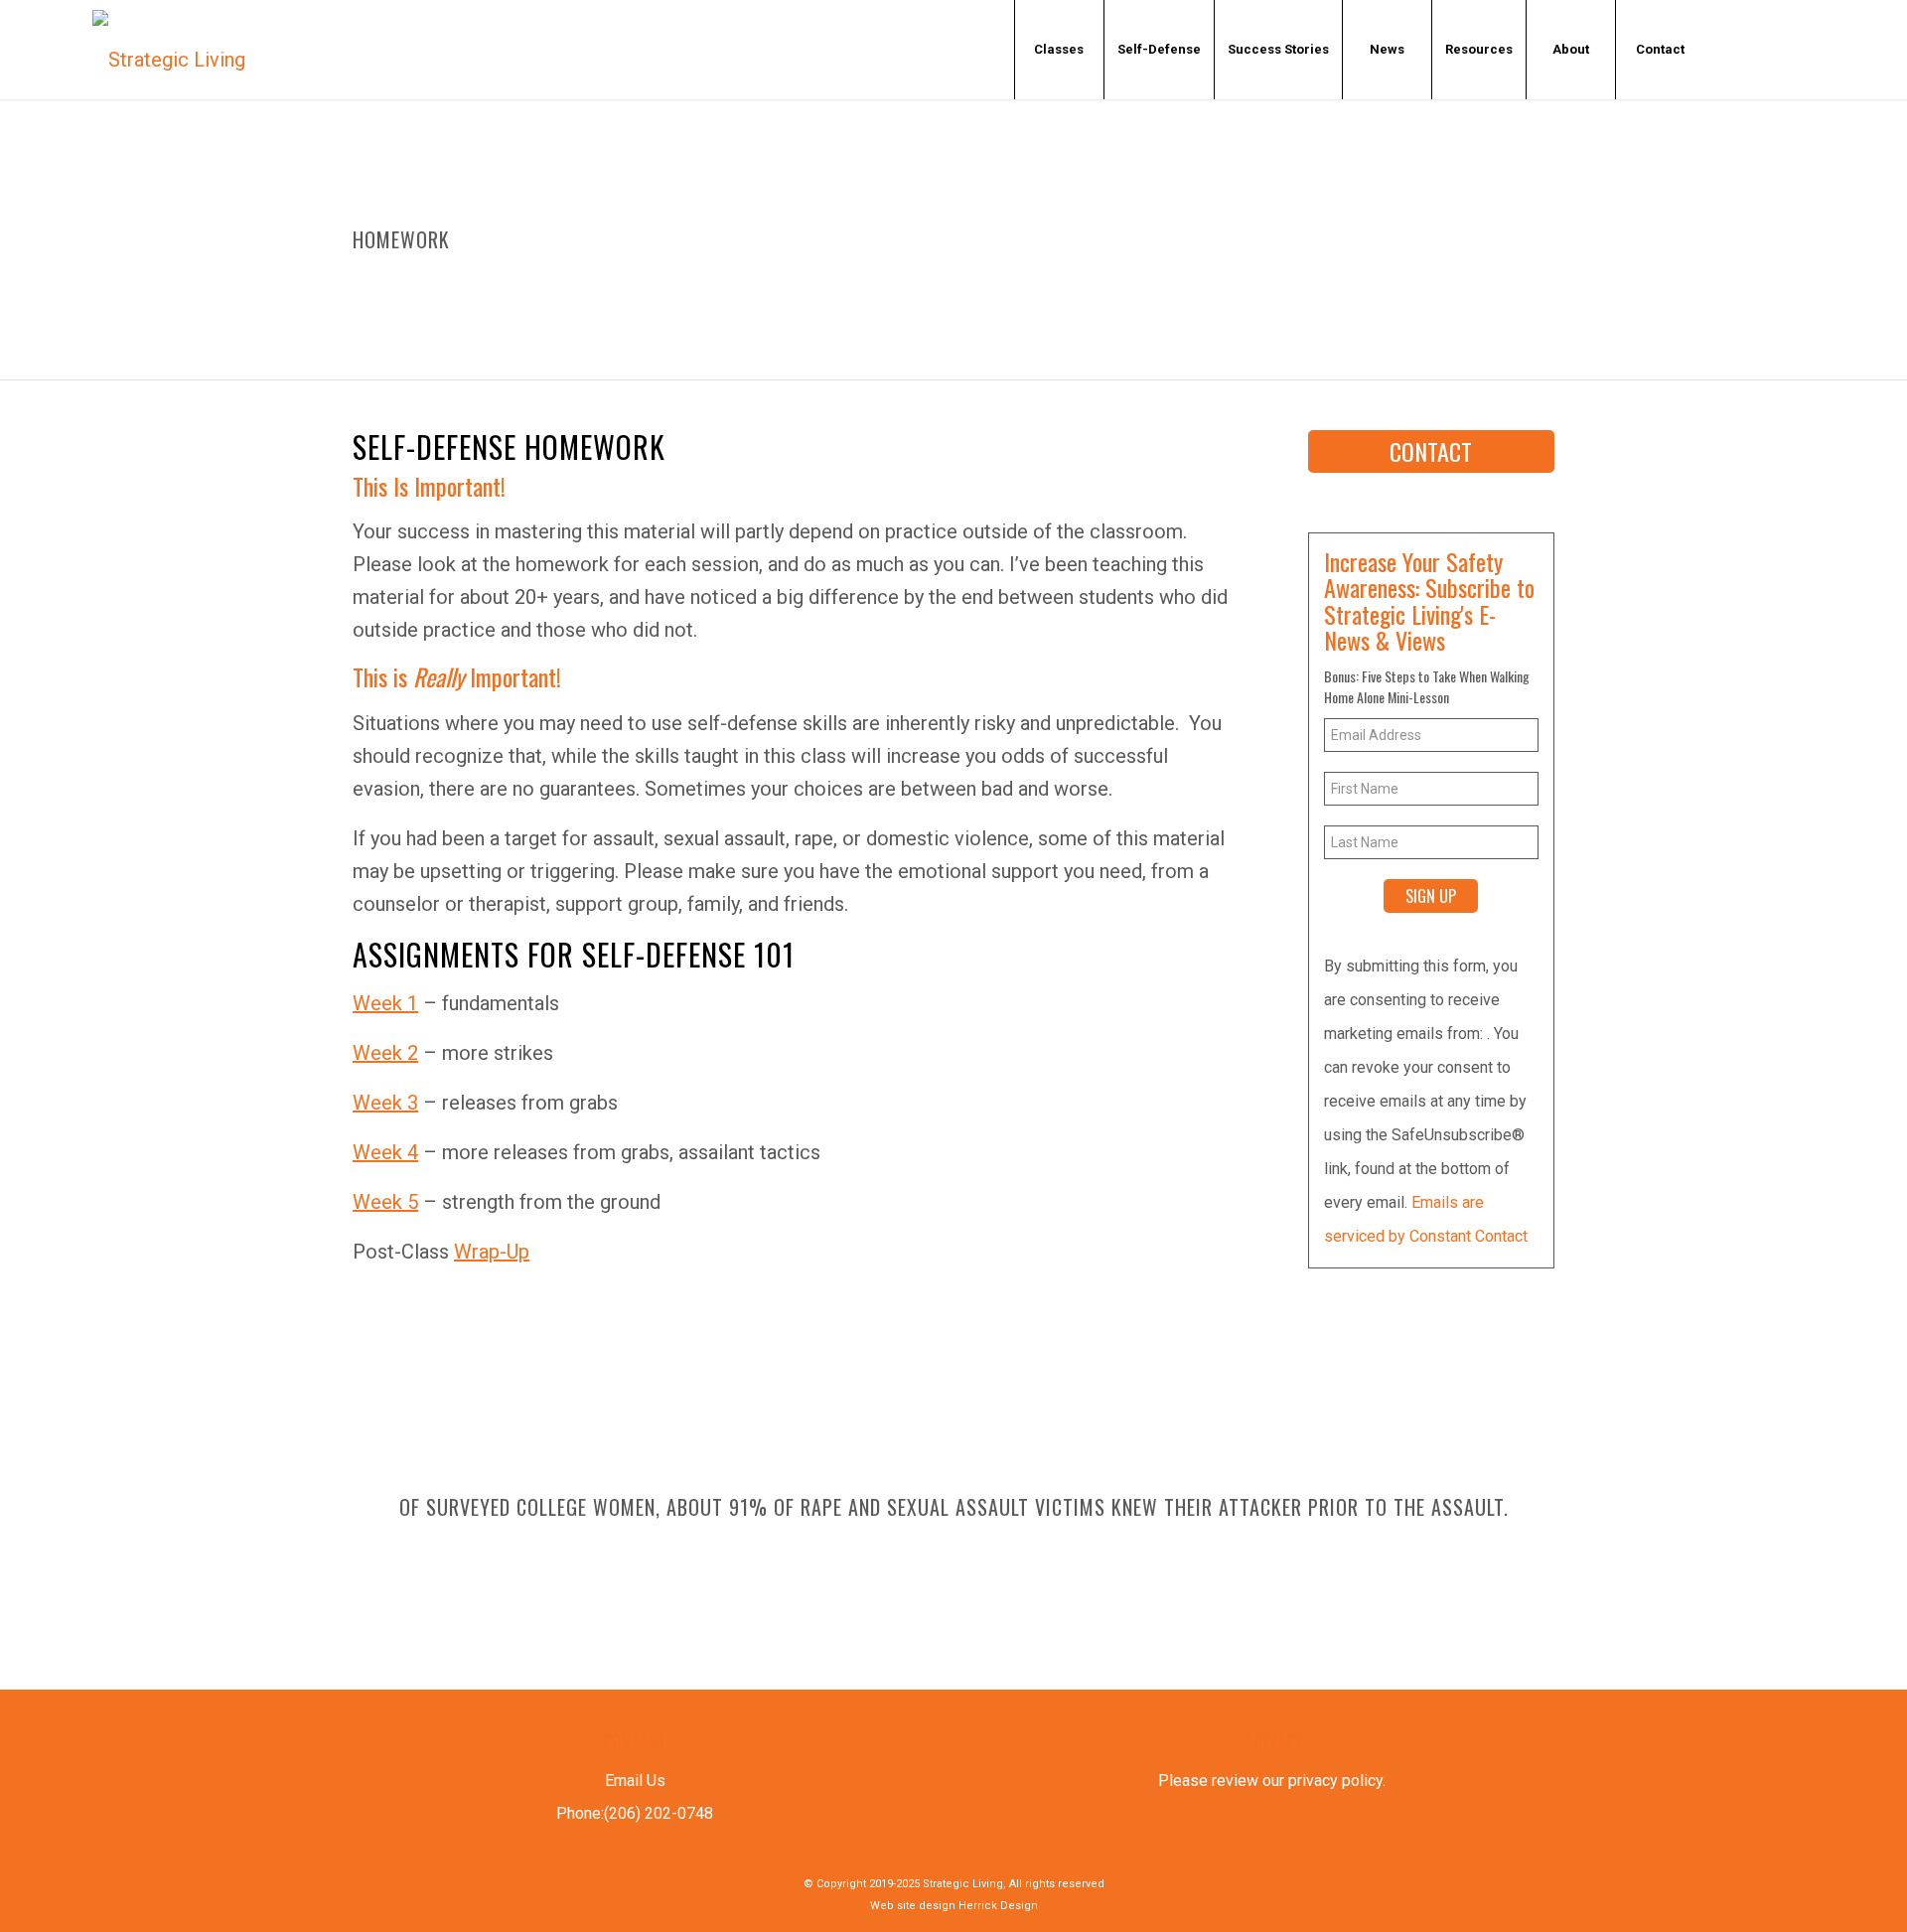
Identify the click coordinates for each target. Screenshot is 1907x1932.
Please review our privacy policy (1270, 1781)
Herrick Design (998, 1906)
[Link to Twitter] (1765, 49)
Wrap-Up (492, 1252)
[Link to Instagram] (1854, 49)
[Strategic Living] (169, 50)
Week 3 (385, 1103)
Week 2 (385, 1053)
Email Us (635, 1781)
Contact (1431, 451)
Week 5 (385, 1202)
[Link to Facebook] (1735, 49)
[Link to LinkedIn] (1825, 49)
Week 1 (385, 1003)
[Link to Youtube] (1795, 49)
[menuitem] (1059, 50)
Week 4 (385, 1152)
